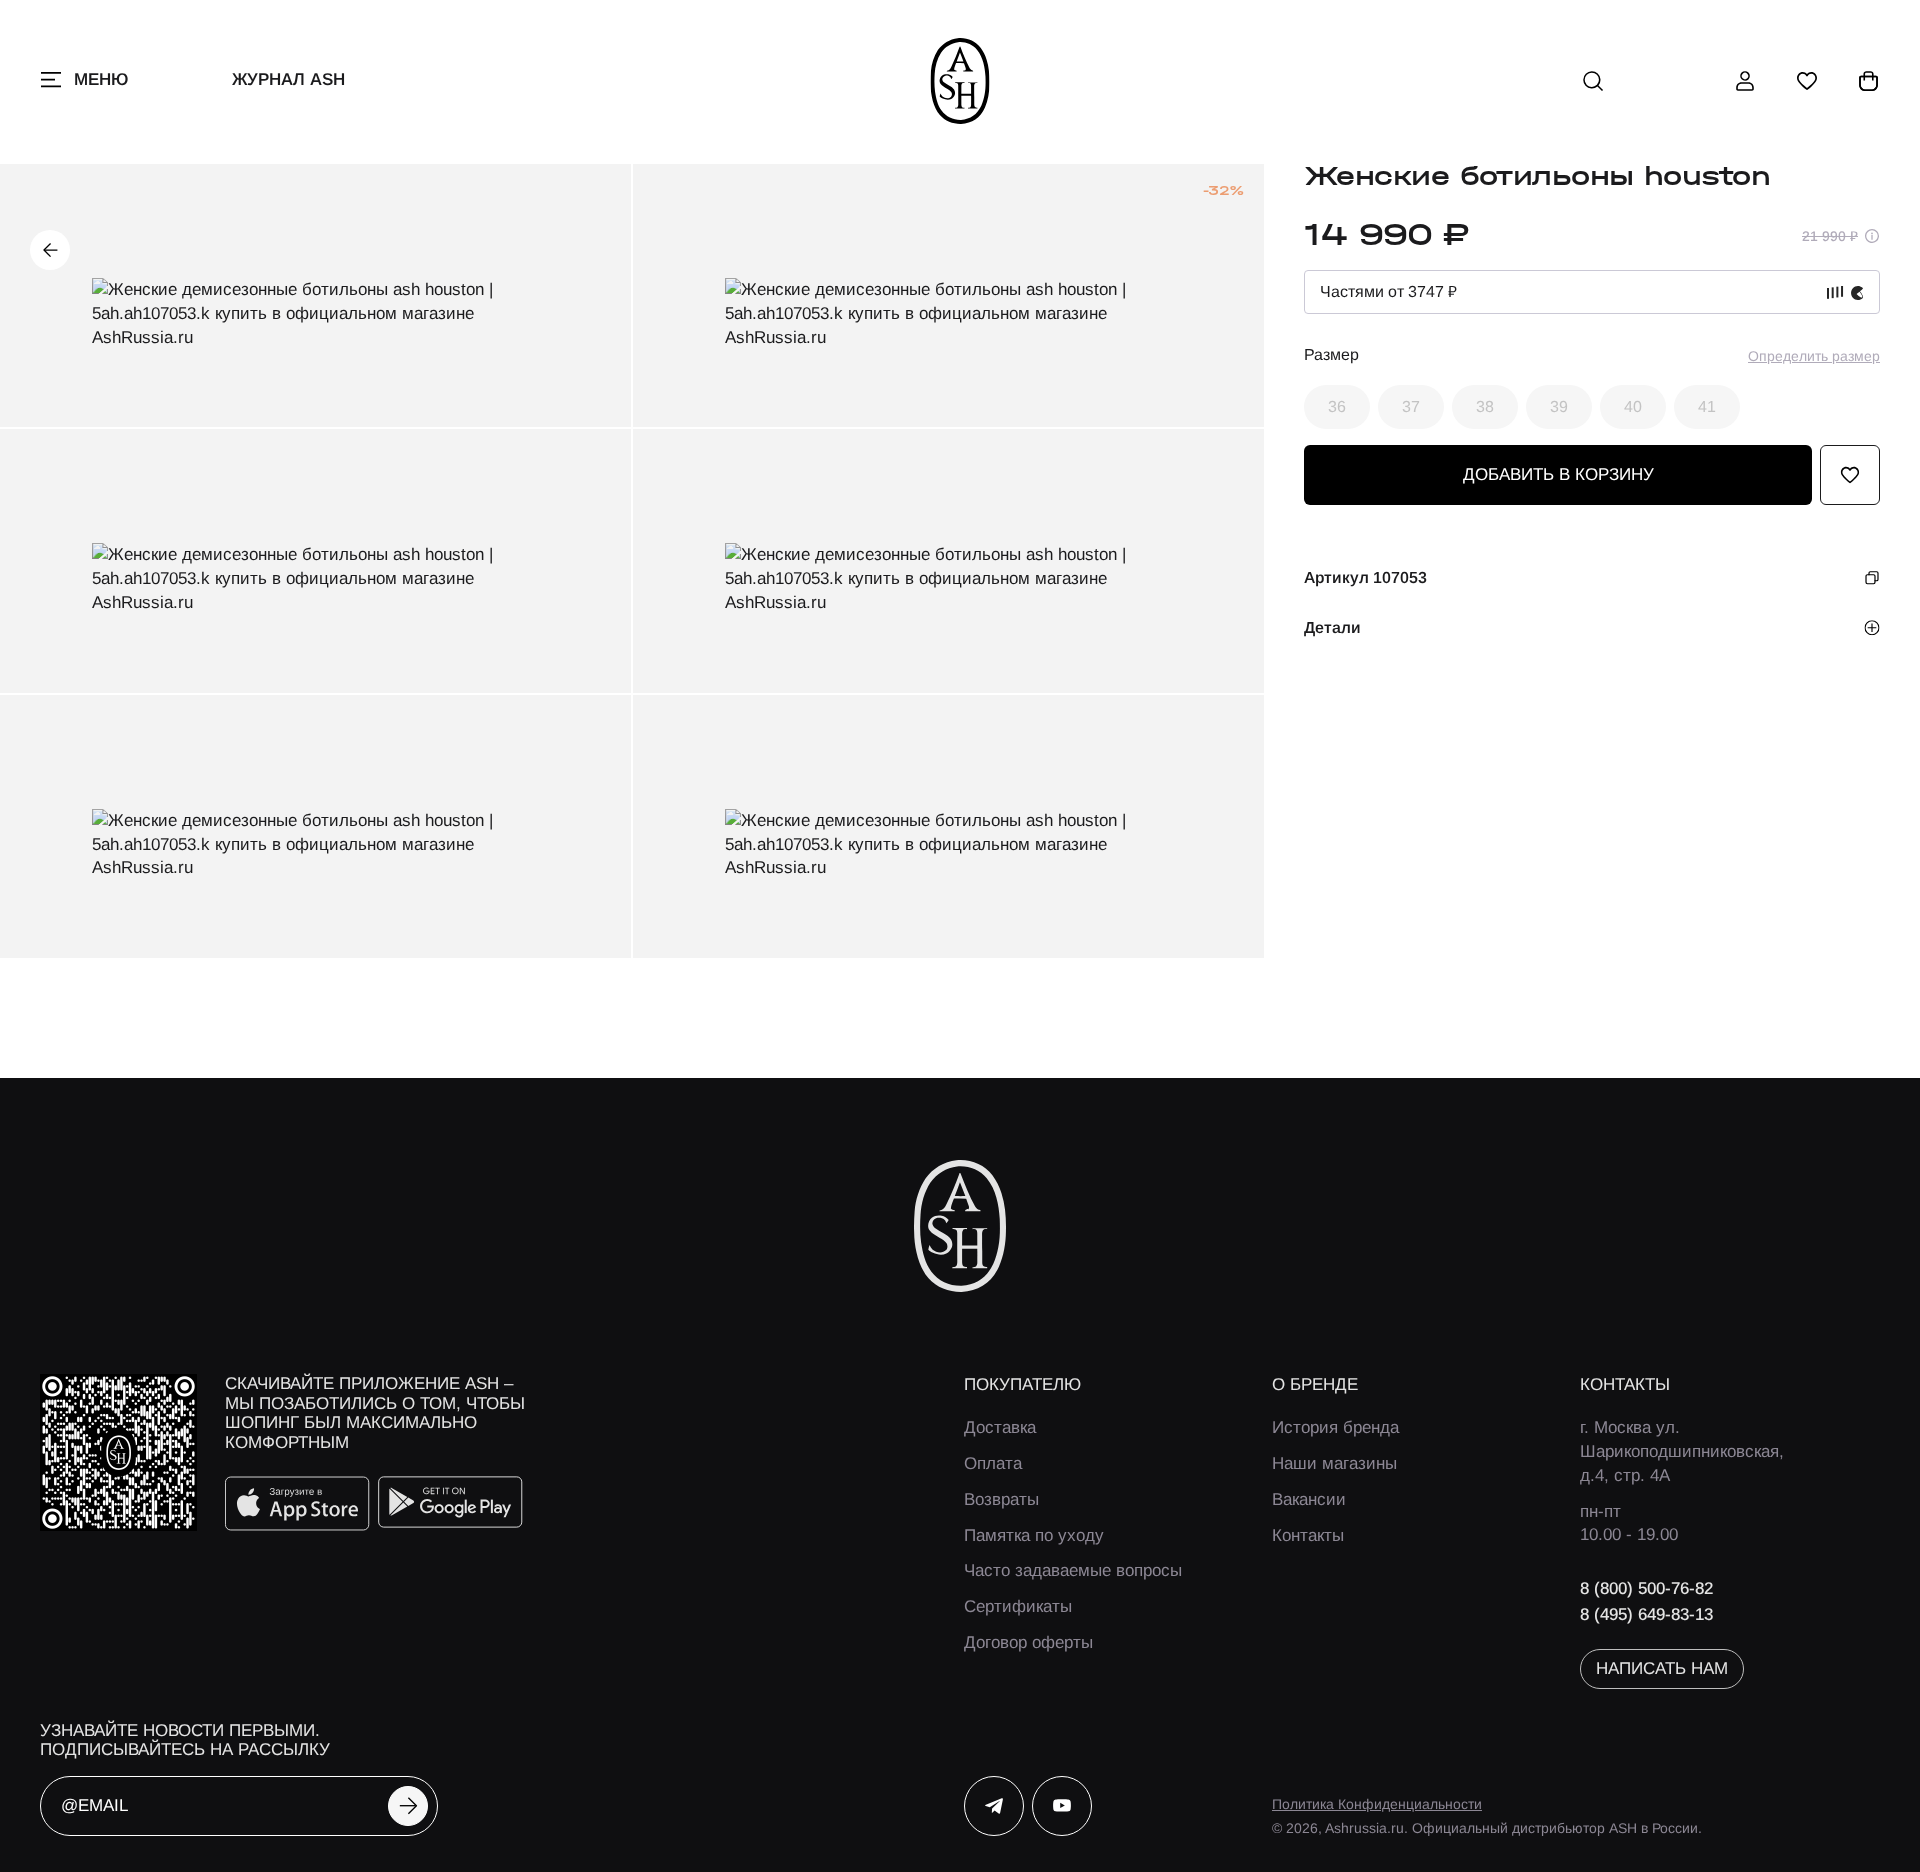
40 (1633, 406)
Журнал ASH (288, 79)
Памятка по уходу (1034, 1535)
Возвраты (1001, 1499)
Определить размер (1814, 356)
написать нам (1662, 1668)
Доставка (1000, 1427)
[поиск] (1593, 81)
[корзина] (1869, 81)
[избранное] (1807, 81)
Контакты (1308, 1535)
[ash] (960, 81)
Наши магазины (1334, 1463)
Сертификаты (1018, 1606)
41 (1707, 406)
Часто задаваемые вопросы (1073, 1570)
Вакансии (1309, 1499)
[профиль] (1745, 81)
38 (1485, 406)
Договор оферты (1028, 1642)
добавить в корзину (1558, 474)
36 (1337, 406)
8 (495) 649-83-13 (1646, 1614)
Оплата (993, 1463)
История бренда (1335, 1427)
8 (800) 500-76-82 (1646, 1588)
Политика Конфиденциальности (1377, 1804)
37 (1411, 406)
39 (1559, 406)
